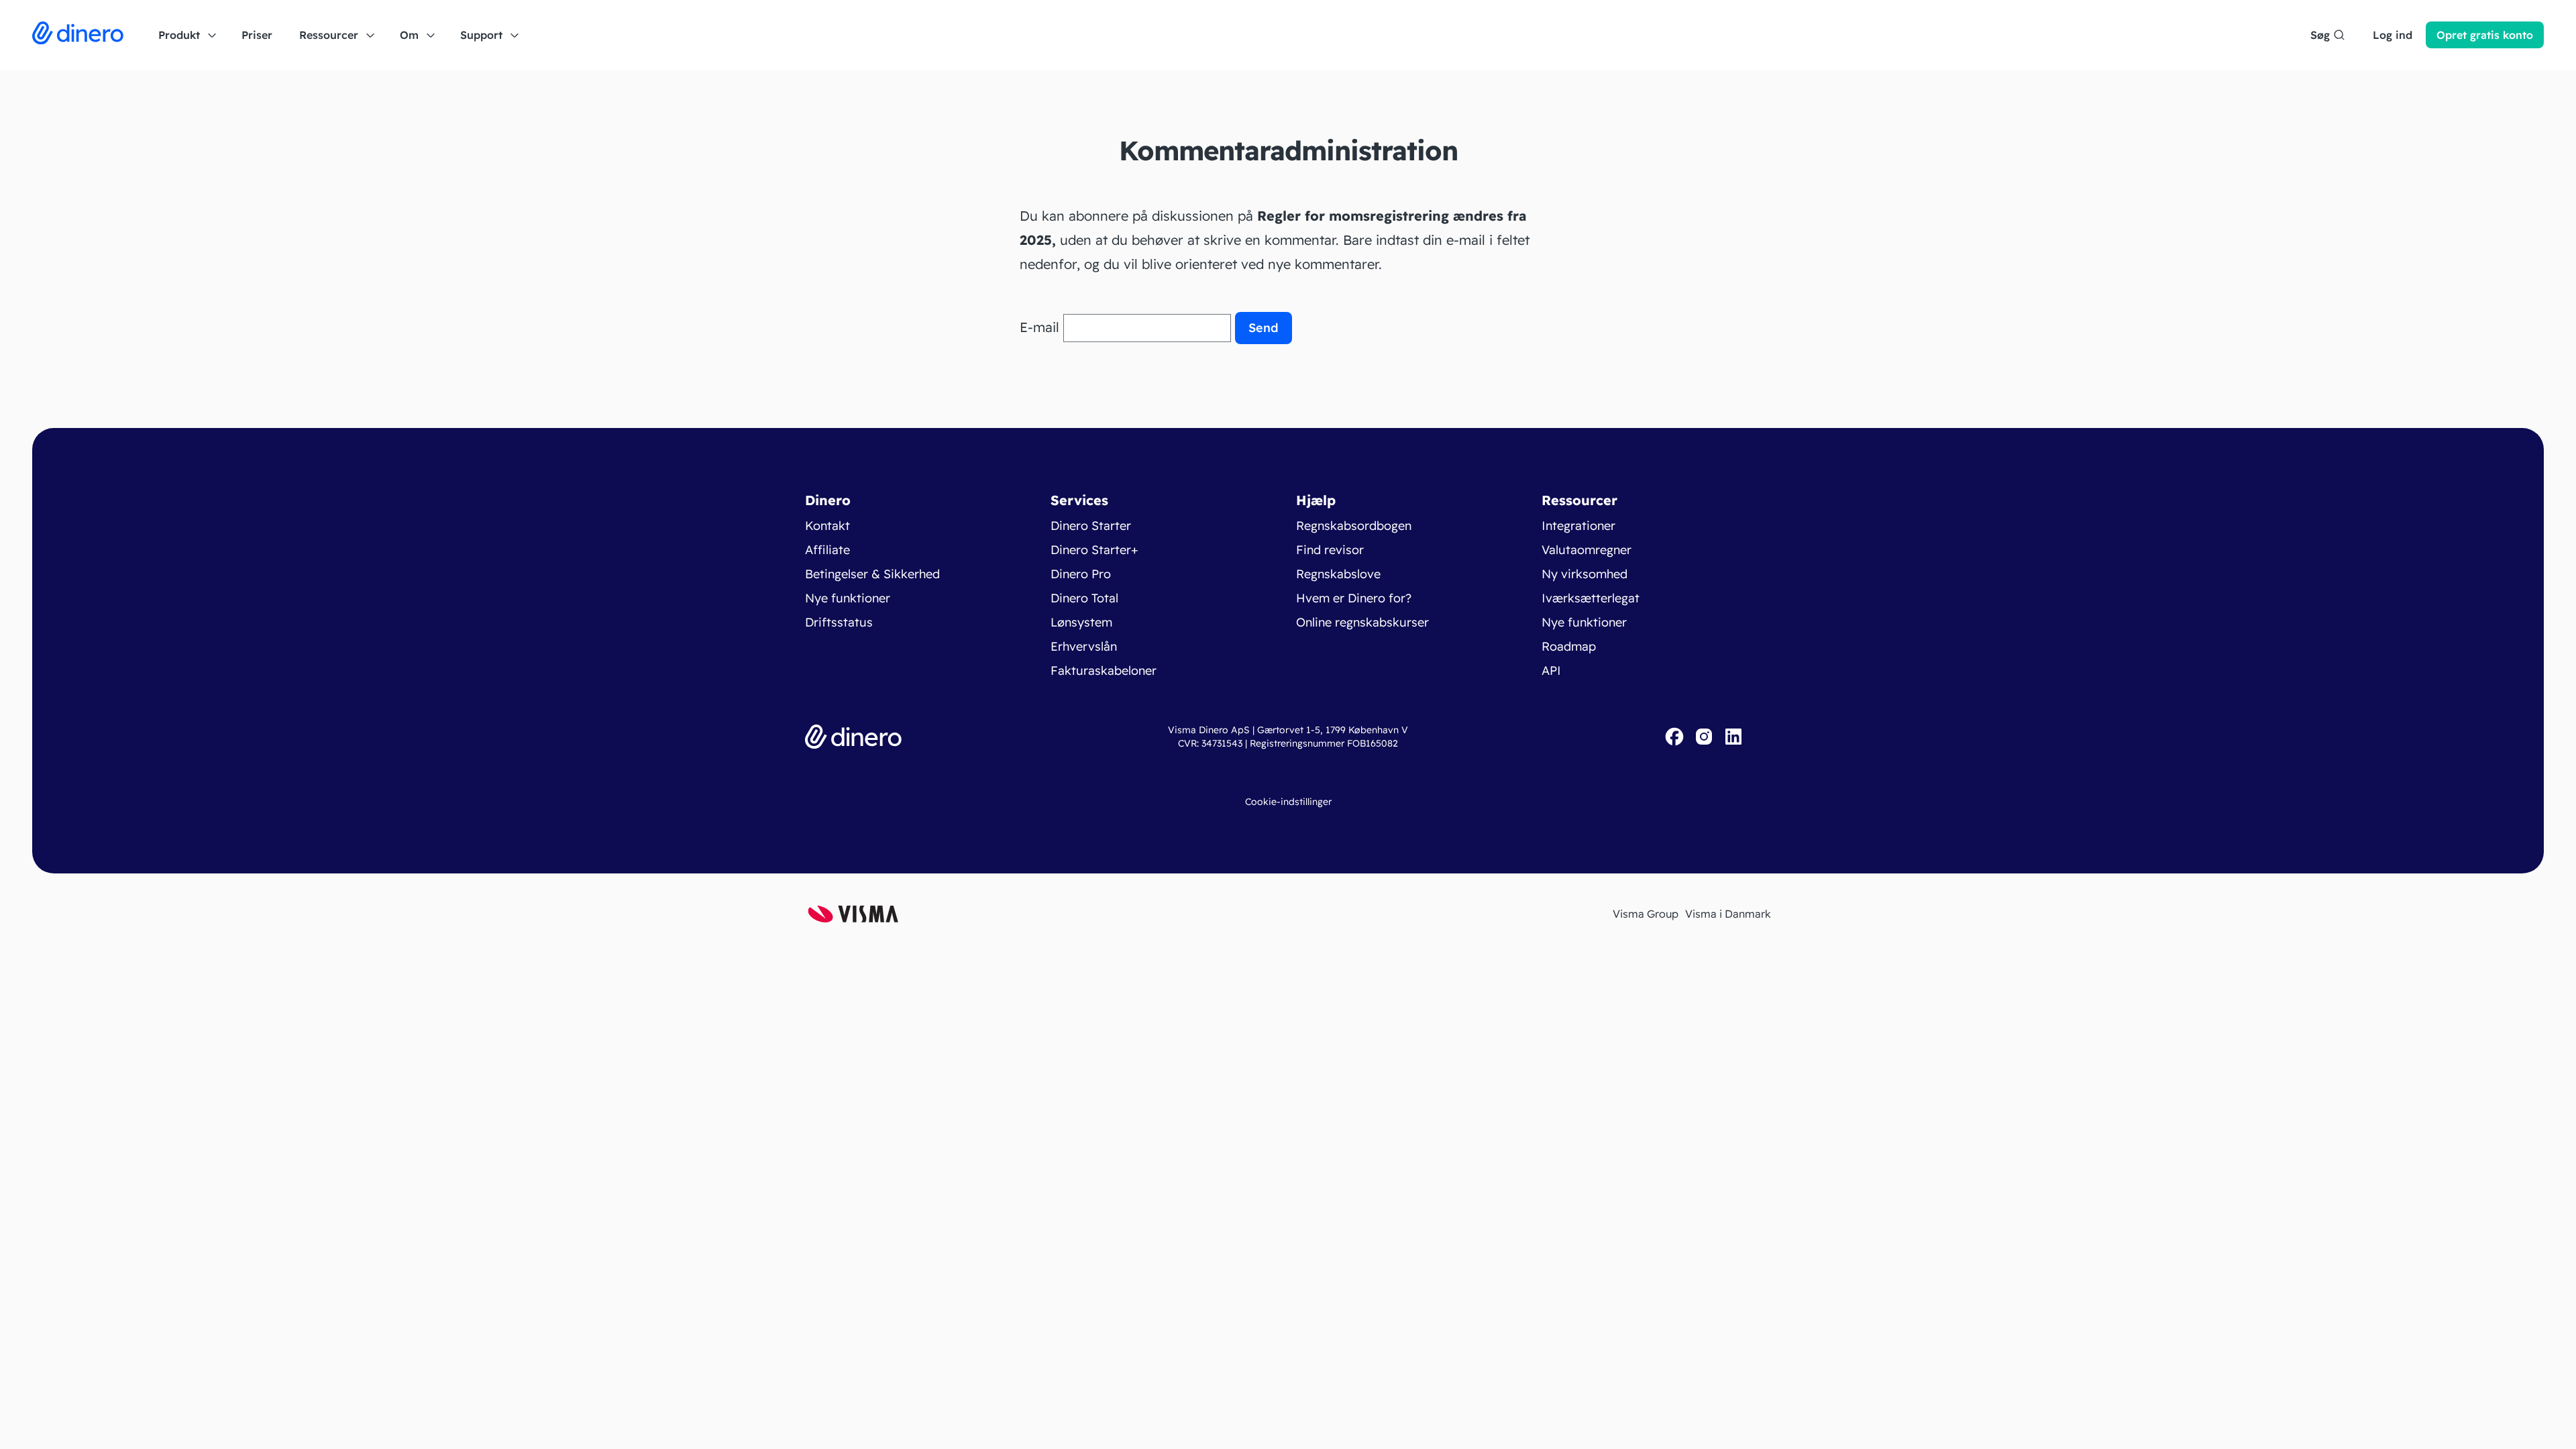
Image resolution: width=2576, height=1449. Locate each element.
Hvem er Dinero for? (1354, 598)
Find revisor (1330, 550)
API (1551, 670)
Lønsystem (1081, 622)
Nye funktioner (848, 598)
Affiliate (827, 550)
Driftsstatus (839, 622)
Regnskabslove (1338, 574)
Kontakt (827, 526)
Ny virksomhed (1585, 574)
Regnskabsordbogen (1354, 526)
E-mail (1039, 327)
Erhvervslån (1084, 646)
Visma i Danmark (1728, 914)
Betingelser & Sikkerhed (872, 574)
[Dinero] (78, 35)
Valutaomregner (1587, 550)
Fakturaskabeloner (1104, 670)
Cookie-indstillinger (1288, 802)
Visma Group (1646, 914)
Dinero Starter (1091, 526)
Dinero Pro (1081, 574)
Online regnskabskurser (1362, 622)
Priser (257, 35)
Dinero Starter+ (1094, 550)
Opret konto (2485, 35)
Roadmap (1569, 646)
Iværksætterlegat (1591, 598)
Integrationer (1578, 526)
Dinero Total (1084, 598)
